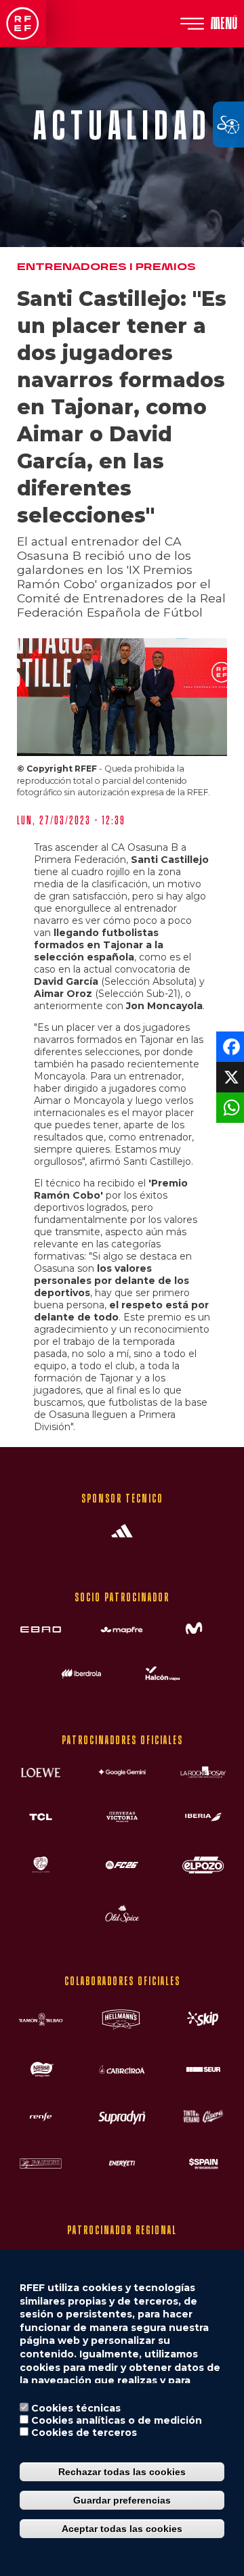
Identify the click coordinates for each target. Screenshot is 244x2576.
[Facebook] (229, 1045)
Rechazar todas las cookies (122, 2472)
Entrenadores (72, 267)
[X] (229, 1076)
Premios (166, 267)
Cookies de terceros (84, 2433)
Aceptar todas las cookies (122, 2529)
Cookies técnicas (76, 2408)
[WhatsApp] (229, 1106)
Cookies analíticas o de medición (117, 2420)
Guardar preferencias (122, 2500)
